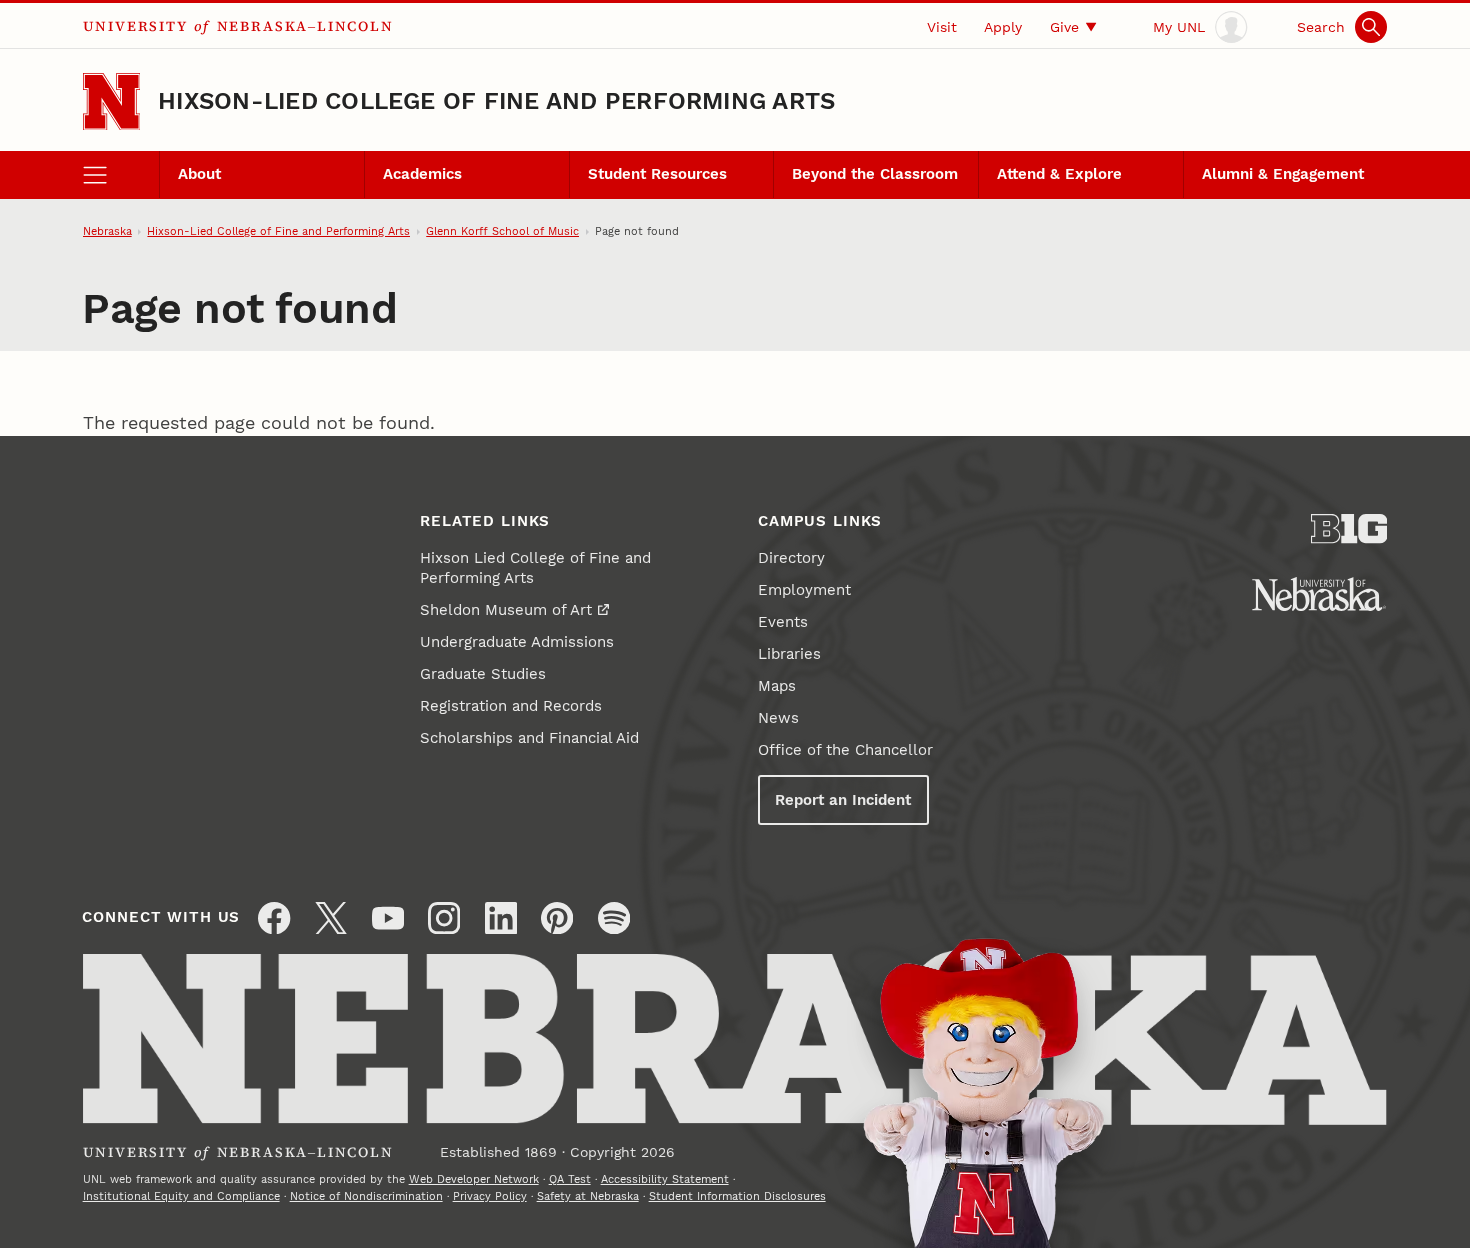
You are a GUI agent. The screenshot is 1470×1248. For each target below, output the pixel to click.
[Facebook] (274, 918)
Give (1064, 27)
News (778, 718)
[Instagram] (444, 918)
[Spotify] (614, 918)
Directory (791, 558)
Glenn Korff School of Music (502, 231)
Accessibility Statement (665, 1179)
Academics (422, 174)
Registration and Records (511, 706)
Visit (942, 27)
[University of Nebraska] (1319, 594)
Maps (777, 686)
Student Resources (657, 174)
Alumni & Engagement (1283, 174)
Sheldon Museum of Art (506, 610)
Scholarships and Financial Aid (529, 738)
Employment (804, 590)
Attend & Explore (1059, 174)
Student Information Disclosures (737, 1196)
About (199, 174)
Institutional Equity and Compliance (181, 1196)
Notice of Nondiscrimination (366, 1196)
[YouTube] (388, 918)
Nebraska (107, 231)
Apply (1003, 27)
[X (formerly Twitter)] (331, 918)
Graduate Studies (483, 674)
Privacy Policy (490, 1196)
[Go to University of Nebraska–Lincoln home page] (111, 101)
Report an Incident (843, 800)
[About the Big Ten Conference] (1349, 529)
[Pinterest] (557, 918)
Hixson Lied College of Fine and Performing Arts (535, 568)
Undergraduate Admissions (517, 642)
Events (783, 622)
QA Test (570, 1179)
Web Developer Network (474, 1179)
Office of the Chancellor (845, 750)
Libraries (789, 654)
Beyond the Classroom (875, 174)
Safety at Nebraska (588, 1196)
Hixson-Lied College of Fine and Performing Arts (496, 101)
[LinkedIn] (501, 918)
